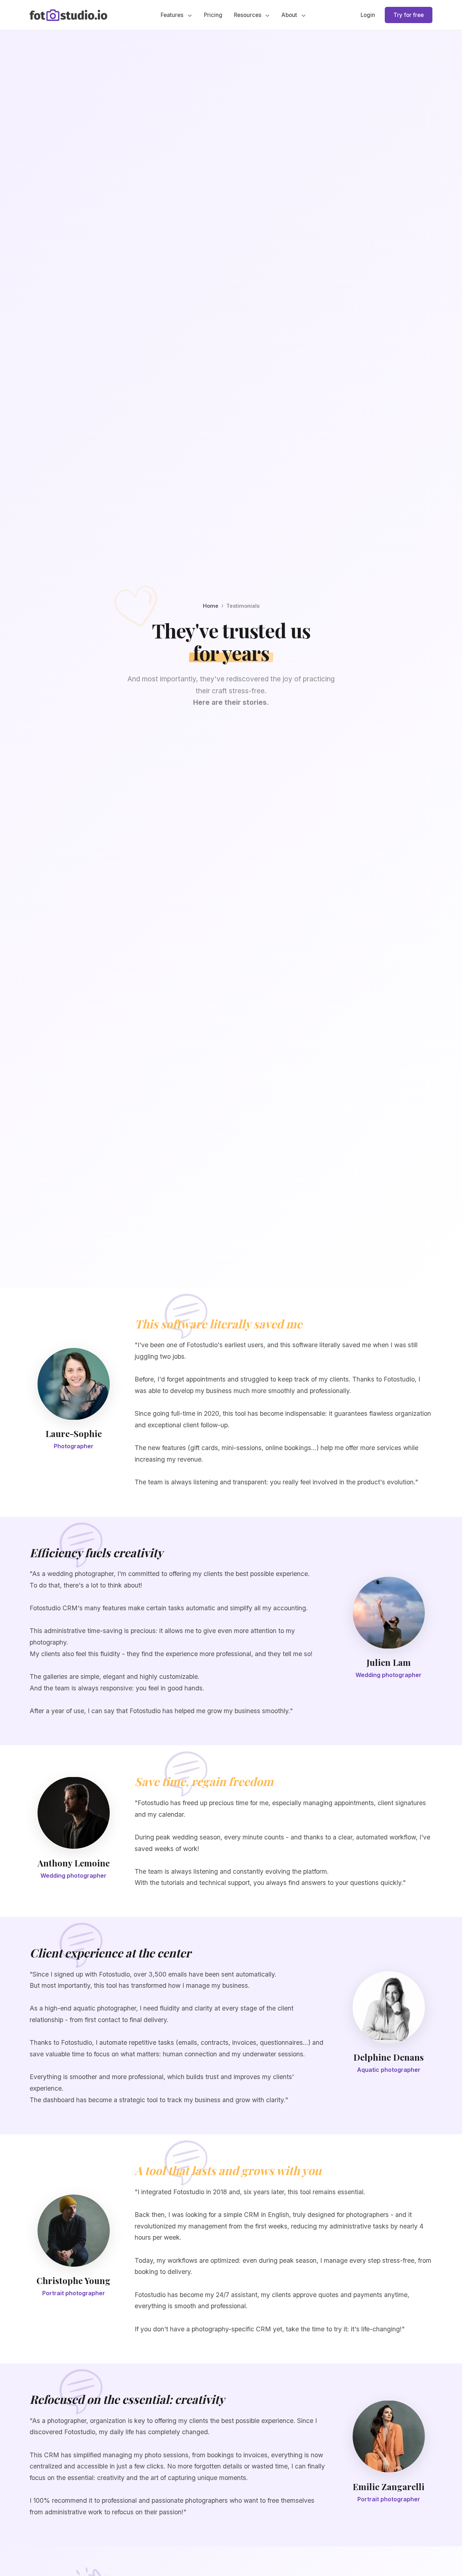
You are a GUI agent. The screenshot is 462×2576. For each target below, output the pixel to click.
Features (173, 15)
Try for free (409, 15)
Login (368, 15)
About (290, 15)
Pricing (213, 15)
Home (211, 606)
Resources (248, 15)
